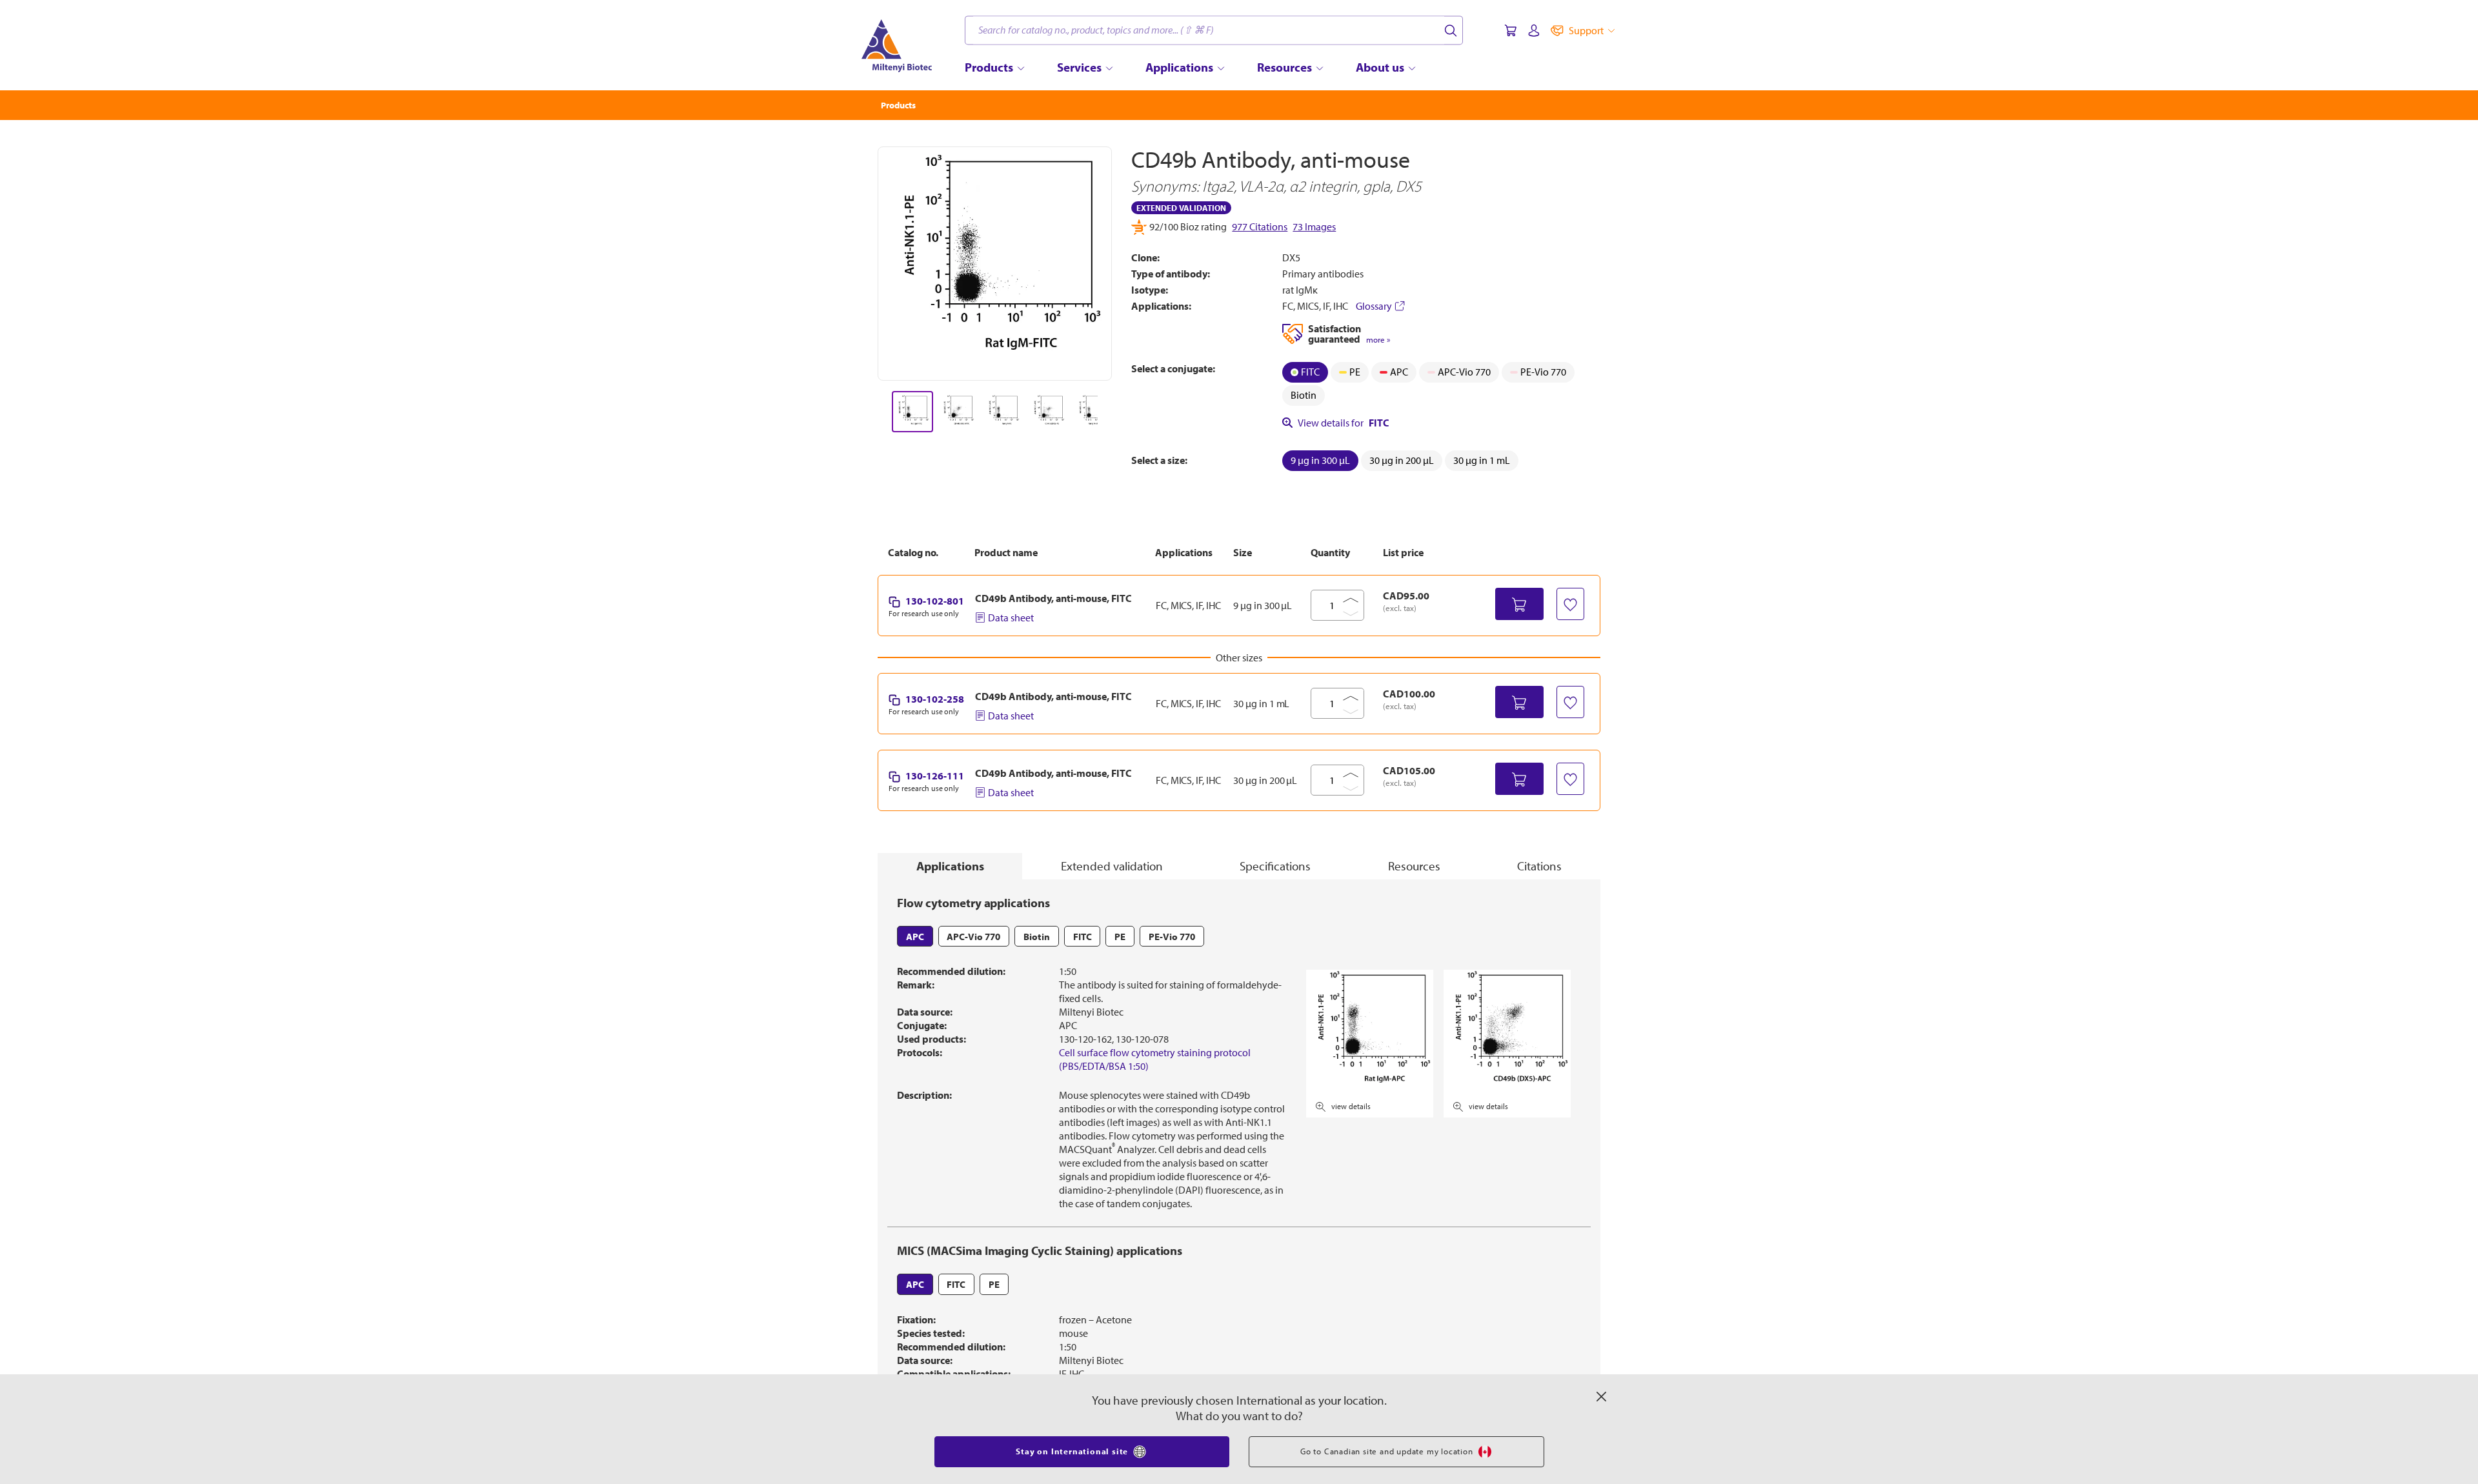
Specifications (1275, 866)
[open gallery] (995, 264)
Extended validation (1112, 866)
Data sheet (1011, 617)
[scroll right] (1113, 412)
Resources (1414, 866)
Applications (950, 866)
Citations (1539, 866)
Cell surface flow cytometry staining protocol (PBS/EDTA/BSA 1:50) (1155, 1059)
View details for (1344, 423)
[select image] (912, 412)
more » (1378, 340)
